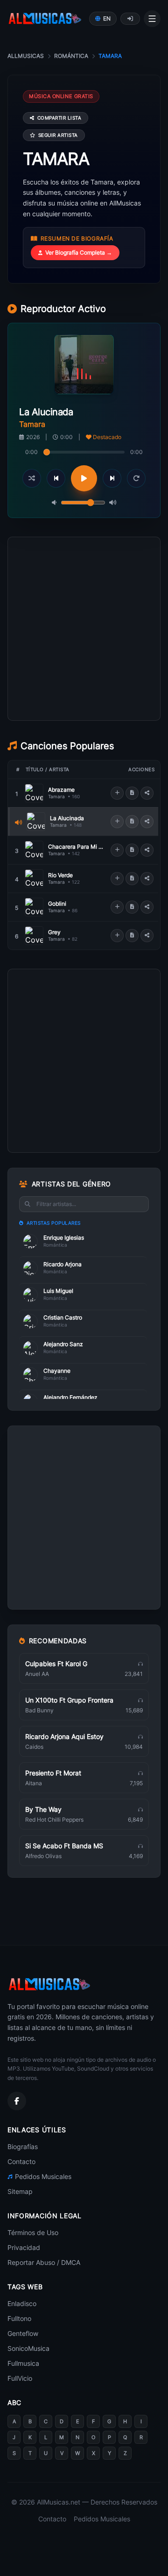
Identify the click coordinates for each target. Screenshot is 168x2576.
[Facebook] (17, 2101)
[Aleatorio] (32, 478)
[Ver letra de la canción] (132, 793)
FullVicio (20, 2378)
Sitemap (20, 2191)
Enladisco (22, 2303)
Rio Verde (60, 875)
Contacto (21, 2161)
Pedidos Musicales (43, 2176)
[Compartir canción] (147, 793)
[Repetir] (136, 478)
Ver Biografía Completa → (79, 252)
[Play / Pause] (84, 478)
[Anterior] (56, 478)
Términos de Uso (33, 2232)
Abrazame (61, 790)
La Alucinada (67, 818)
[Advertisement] (84, 671)
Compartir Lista (59, 118)
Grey (54, 932)
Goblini (57, 904)
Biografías (23, 2147)
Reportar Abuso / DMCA (44, 2262)
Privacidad (24, 2247)
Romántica (71, 56)
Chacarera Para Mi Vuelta (77, 847)
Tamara (56, 796)
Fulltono (19, 2318)
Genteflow (23, 2333)
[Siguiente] (112, 478)
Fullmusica (23, 2363)
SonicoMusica (28, 2348)
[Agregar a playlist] (117, 793)
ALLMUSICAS (26, 56)
